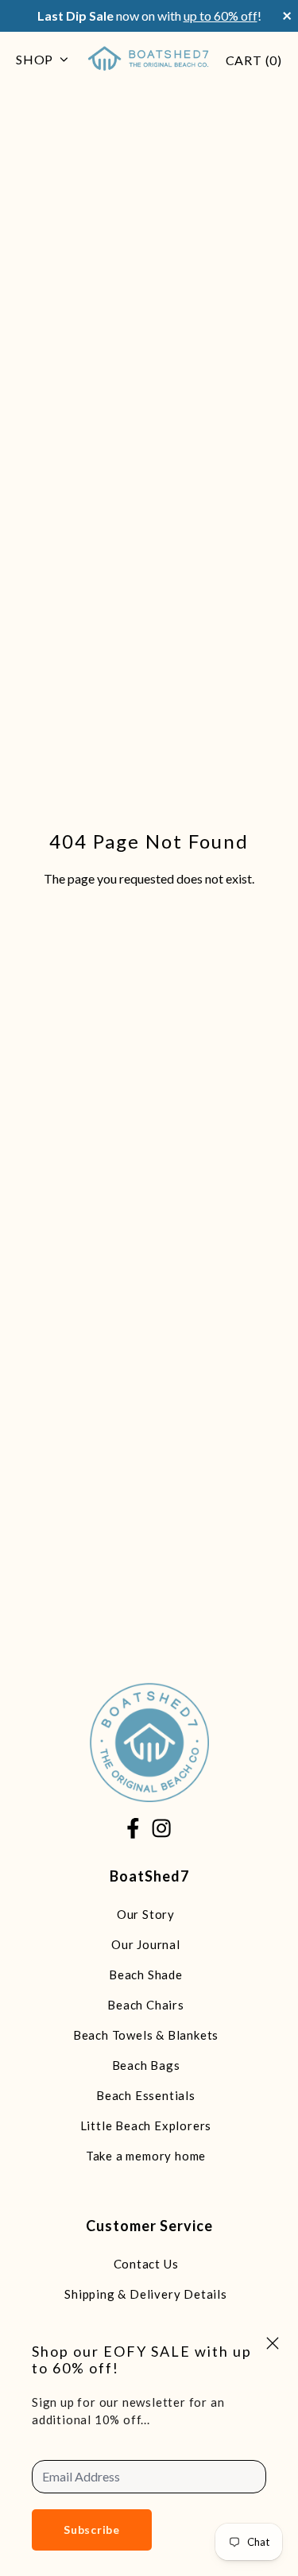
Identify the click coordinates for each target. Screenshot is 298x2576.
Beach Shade (146, 1975)
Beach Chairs (146, 2005)
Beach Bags (146, 2065)
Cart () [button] (254, 60)
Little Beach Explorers (146, 2125)
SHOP (35, 59)
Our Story (146, 1914)
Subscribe (92, 2530)
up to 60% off (221, 15)
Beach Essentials (146, 2095)
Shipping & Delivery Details (146, 2294)
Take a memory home (146, 2156)
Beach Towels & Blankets (146, 2035)
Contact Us (146, 2264)
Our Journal (146, 1944)
